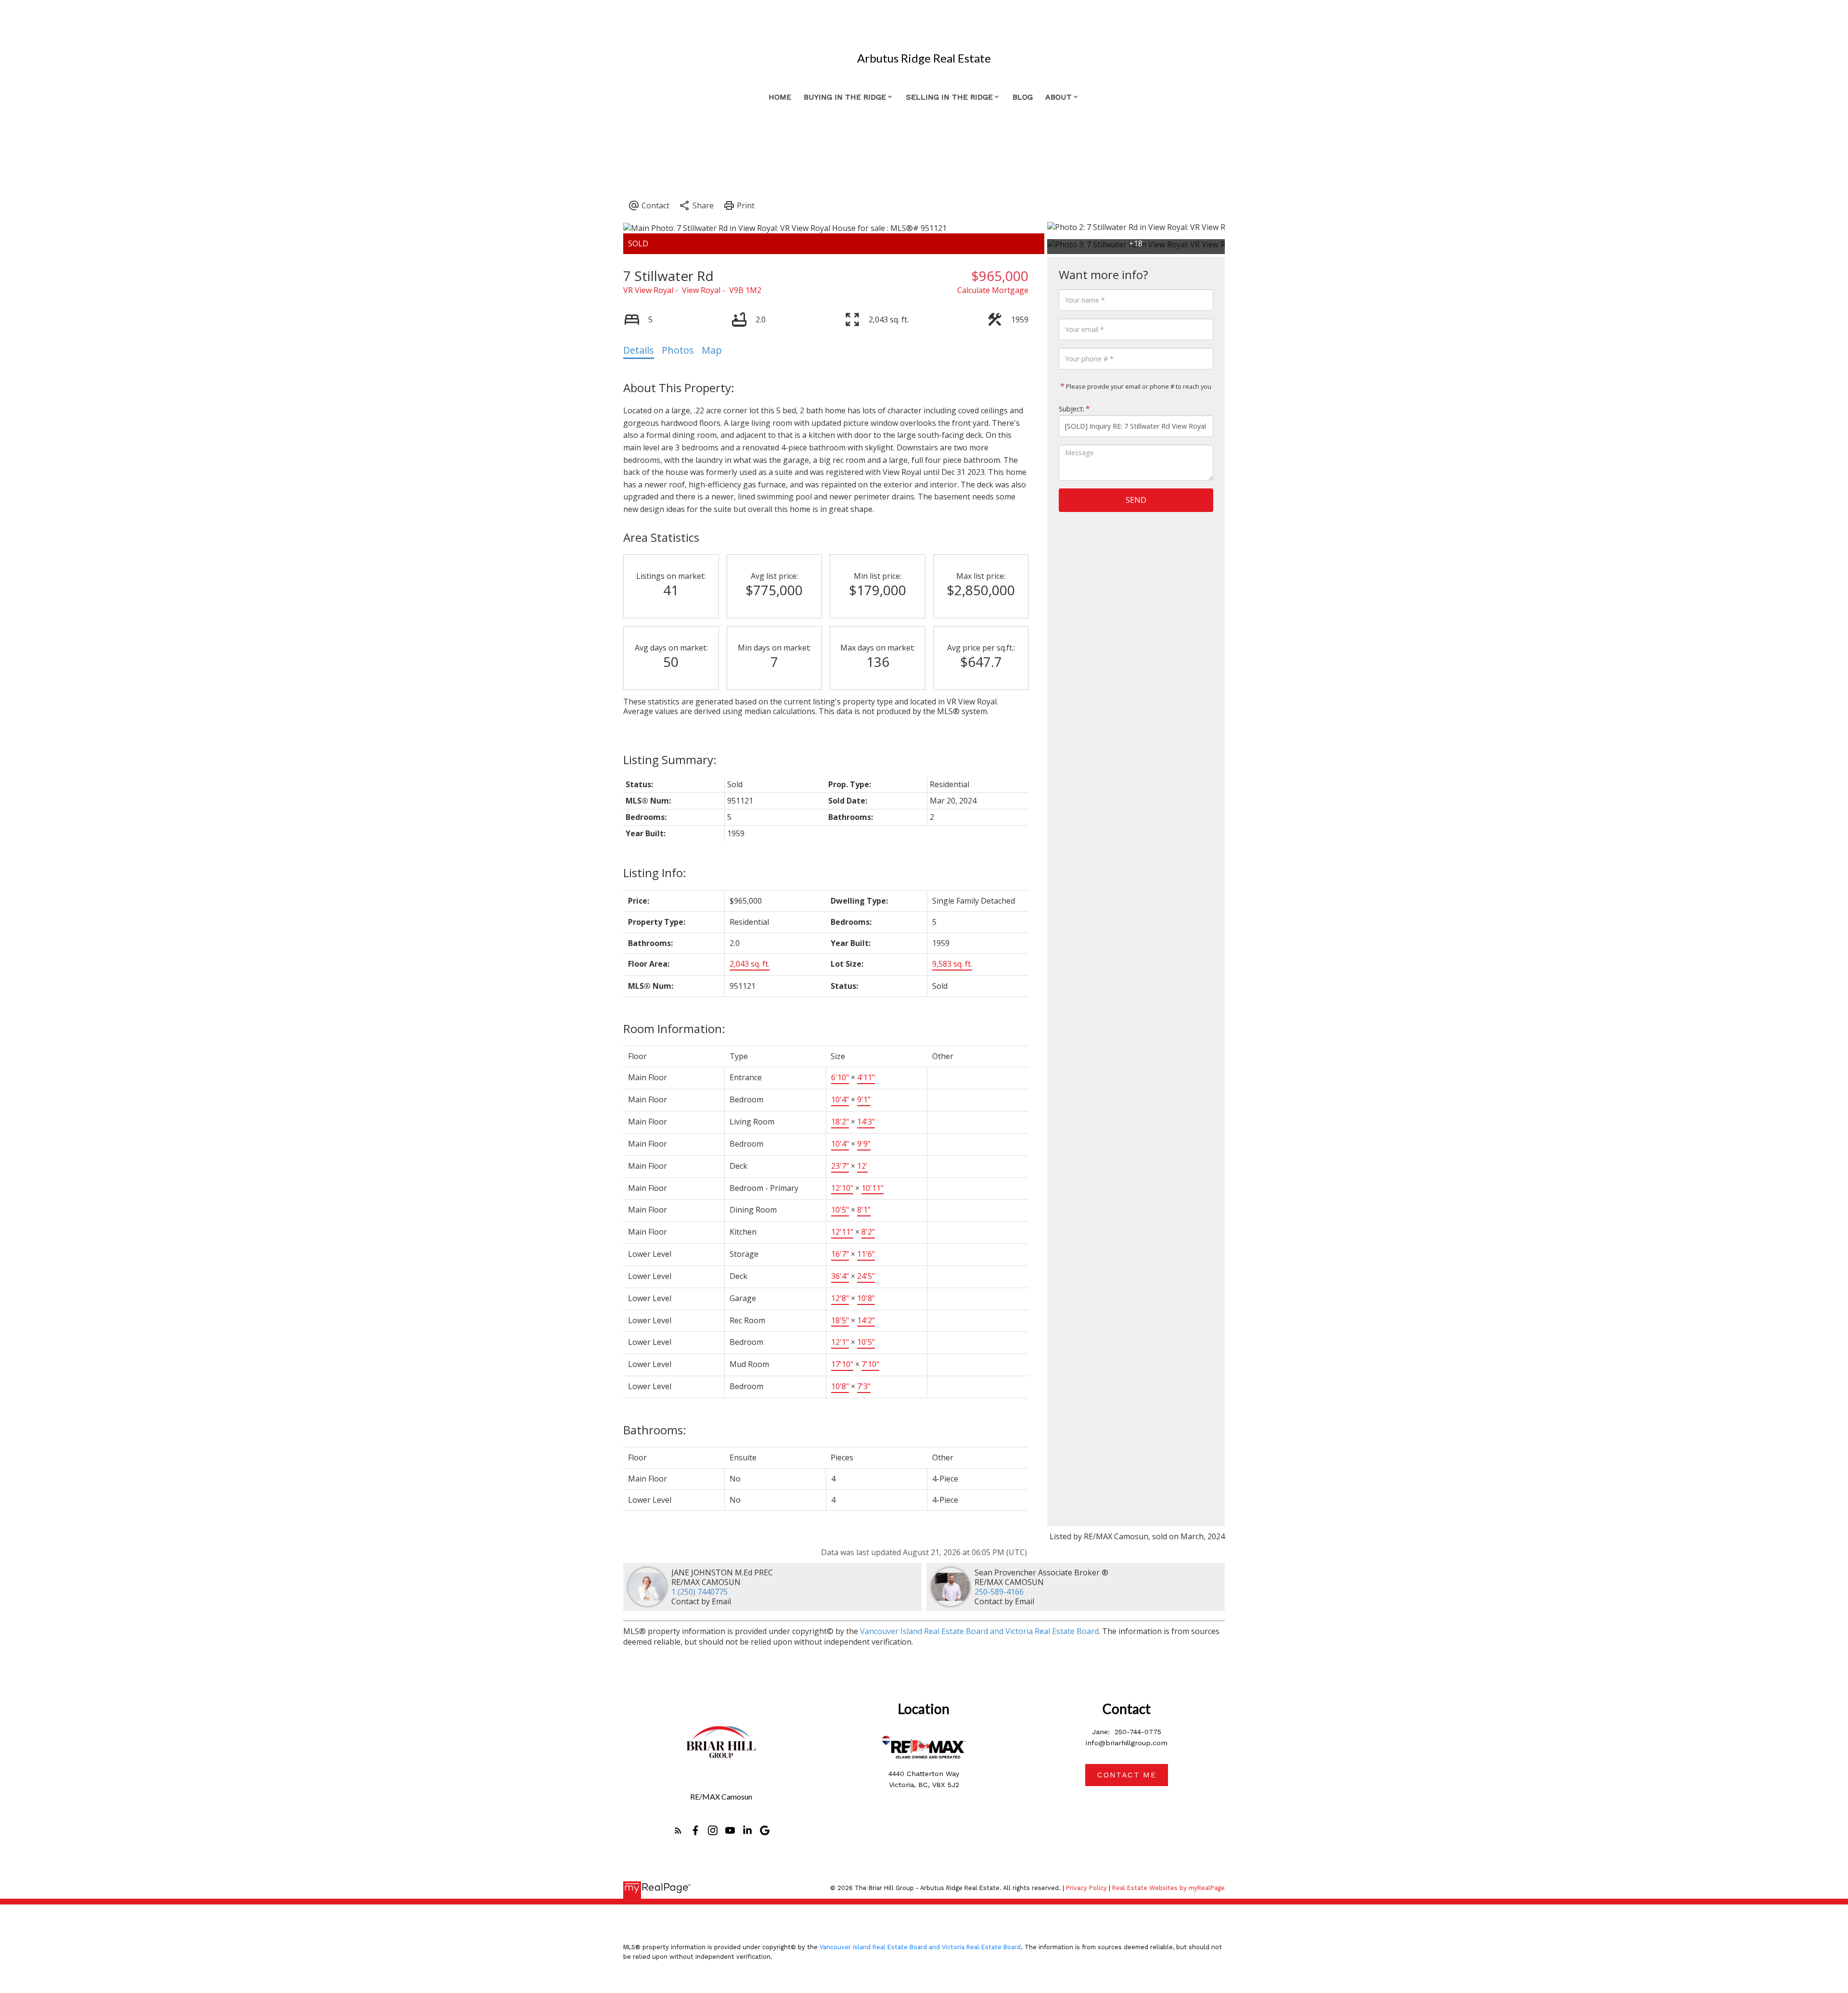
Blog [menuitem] (1023, 97)
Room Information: (674, 1028)
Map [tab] (712, 350)
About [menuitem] (1059, 97)
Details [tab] (639, 350)
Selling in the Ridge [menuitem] (950, 97)
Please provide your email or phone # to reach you (1138, 386)
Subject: (1072, 409)
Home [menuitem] (780, 97)
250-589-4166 (999, 1592)
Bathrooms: (655, 1430)
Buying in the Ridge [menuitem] (845, 97)
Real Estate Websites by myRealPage (1168, 1888)
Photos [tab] (678, 350)
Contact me (1127, 1775)
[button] (678, 1830)
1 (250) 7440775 (699, 1592)
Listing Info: (655, 873)
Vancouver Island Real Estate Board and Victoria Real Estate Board (979, 1631)
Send (1136, 500)
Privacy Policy (1086, 1888)
